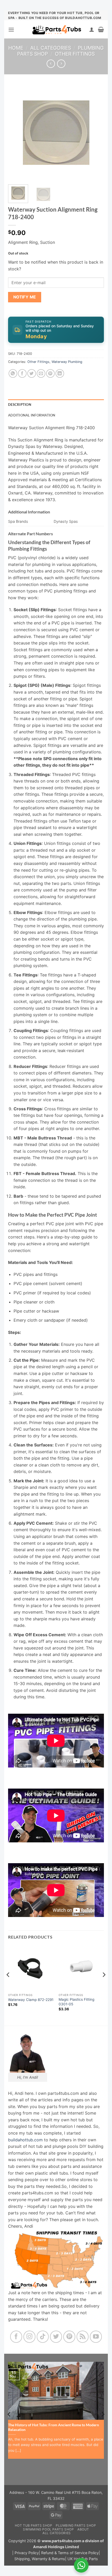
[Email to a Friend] (41, 373)
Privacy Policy (27, 2553)
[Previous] (17, 133)
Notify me (25, 297)
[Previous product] (61, 64)
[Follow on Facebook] (16, 2337)
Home (16, 48)
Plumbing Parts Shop (76, 2525)
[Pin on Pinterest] (50, 373)
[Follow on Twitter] (56, 2337)
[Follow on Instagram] (30, 2337)
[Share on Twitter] (32, 373)
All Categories (51, 48)
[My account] (92, 29)
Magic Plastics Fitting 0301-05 (76, 2002)
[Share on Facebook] (22, 373)
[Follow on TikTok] (43, 2337)
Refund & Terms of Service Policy (70, 2553)
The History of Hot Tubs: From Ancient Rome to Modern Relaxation (54, 2427)
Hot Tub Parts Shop (34, 2525)
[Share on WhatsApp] (13, 373)
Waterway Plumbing (67, 362)
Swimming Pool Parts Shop (48, 2529)
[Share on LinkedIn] (60, 373)
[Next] (95, 133)
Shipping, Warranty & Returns (40, 2559)
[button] (11, 30)
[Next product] (51, 64)
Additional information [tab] (32, 415)
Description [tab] (20, 405)
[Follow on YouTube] (96, 2337)
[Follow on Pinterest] (69, 2337)
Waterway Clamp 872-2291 (31, 2000)
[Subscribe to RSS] (83, 2337)
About (83, 2529)
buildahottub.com (25, 2140)
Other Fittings (75, 54)
